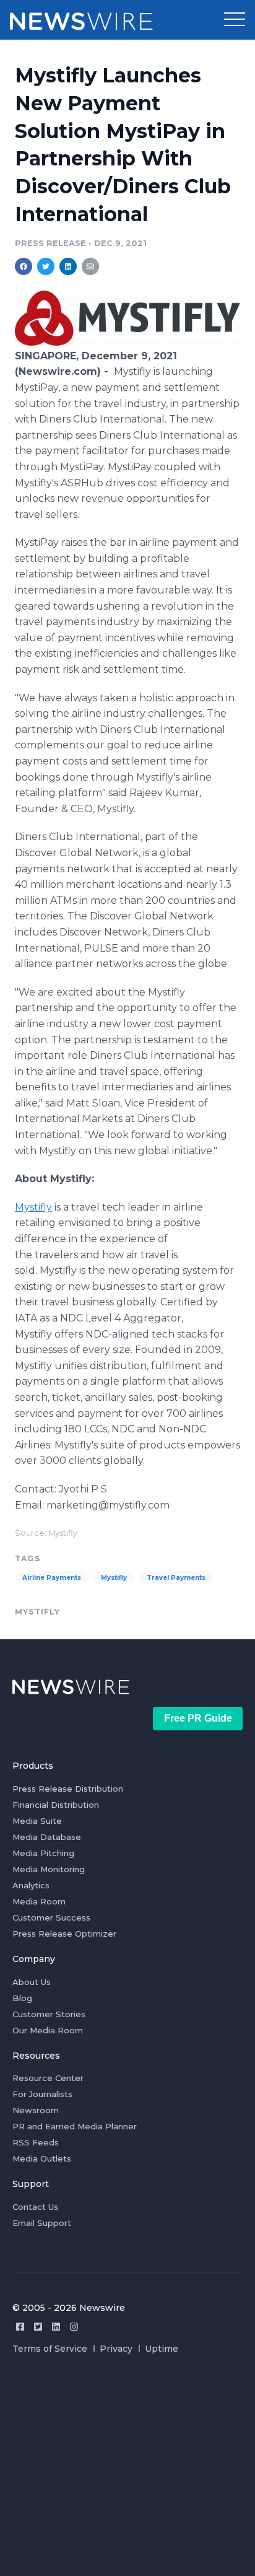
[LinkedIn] (56, 2327)
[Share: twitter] (46, 266)
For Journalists (42, 2094)
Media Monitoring (49, 1869)
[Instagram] (74, 2327)
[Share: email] (90, 266)
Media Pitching (43, 1853)
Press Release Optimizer (64, 1934)
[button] (235, 20)
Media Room (39, 1901)
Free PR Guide (198, 1718)
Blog (22, 1998)
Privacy (116, 2349)
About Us (32, 1982)
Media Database (47, 1837)
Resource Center (48, 2078)
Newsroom (36, 2110)
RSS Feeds (36, 2142)
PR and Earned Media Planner (75, 2126)
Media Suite (37, 1821)
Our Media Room (48, 2030)
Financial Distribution (56, 1805)
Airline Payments (52, 1578)
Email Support (42, 2223)
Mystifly (33, 1207)
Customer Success (51, 1917)
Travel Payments (176, 1578)
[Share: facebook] (24, 266)
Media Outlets (42, 2158)
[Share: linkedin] (68, 266)
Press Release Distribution (68, 1789)
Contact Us (35, 2207)
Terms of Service (50, 2349)
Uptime (162, 2349)
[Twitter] (38, 2327)
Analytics (31, 1885)
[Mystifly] (127, 342)
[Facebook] (20, 2327)
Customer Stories (49, 2014)
